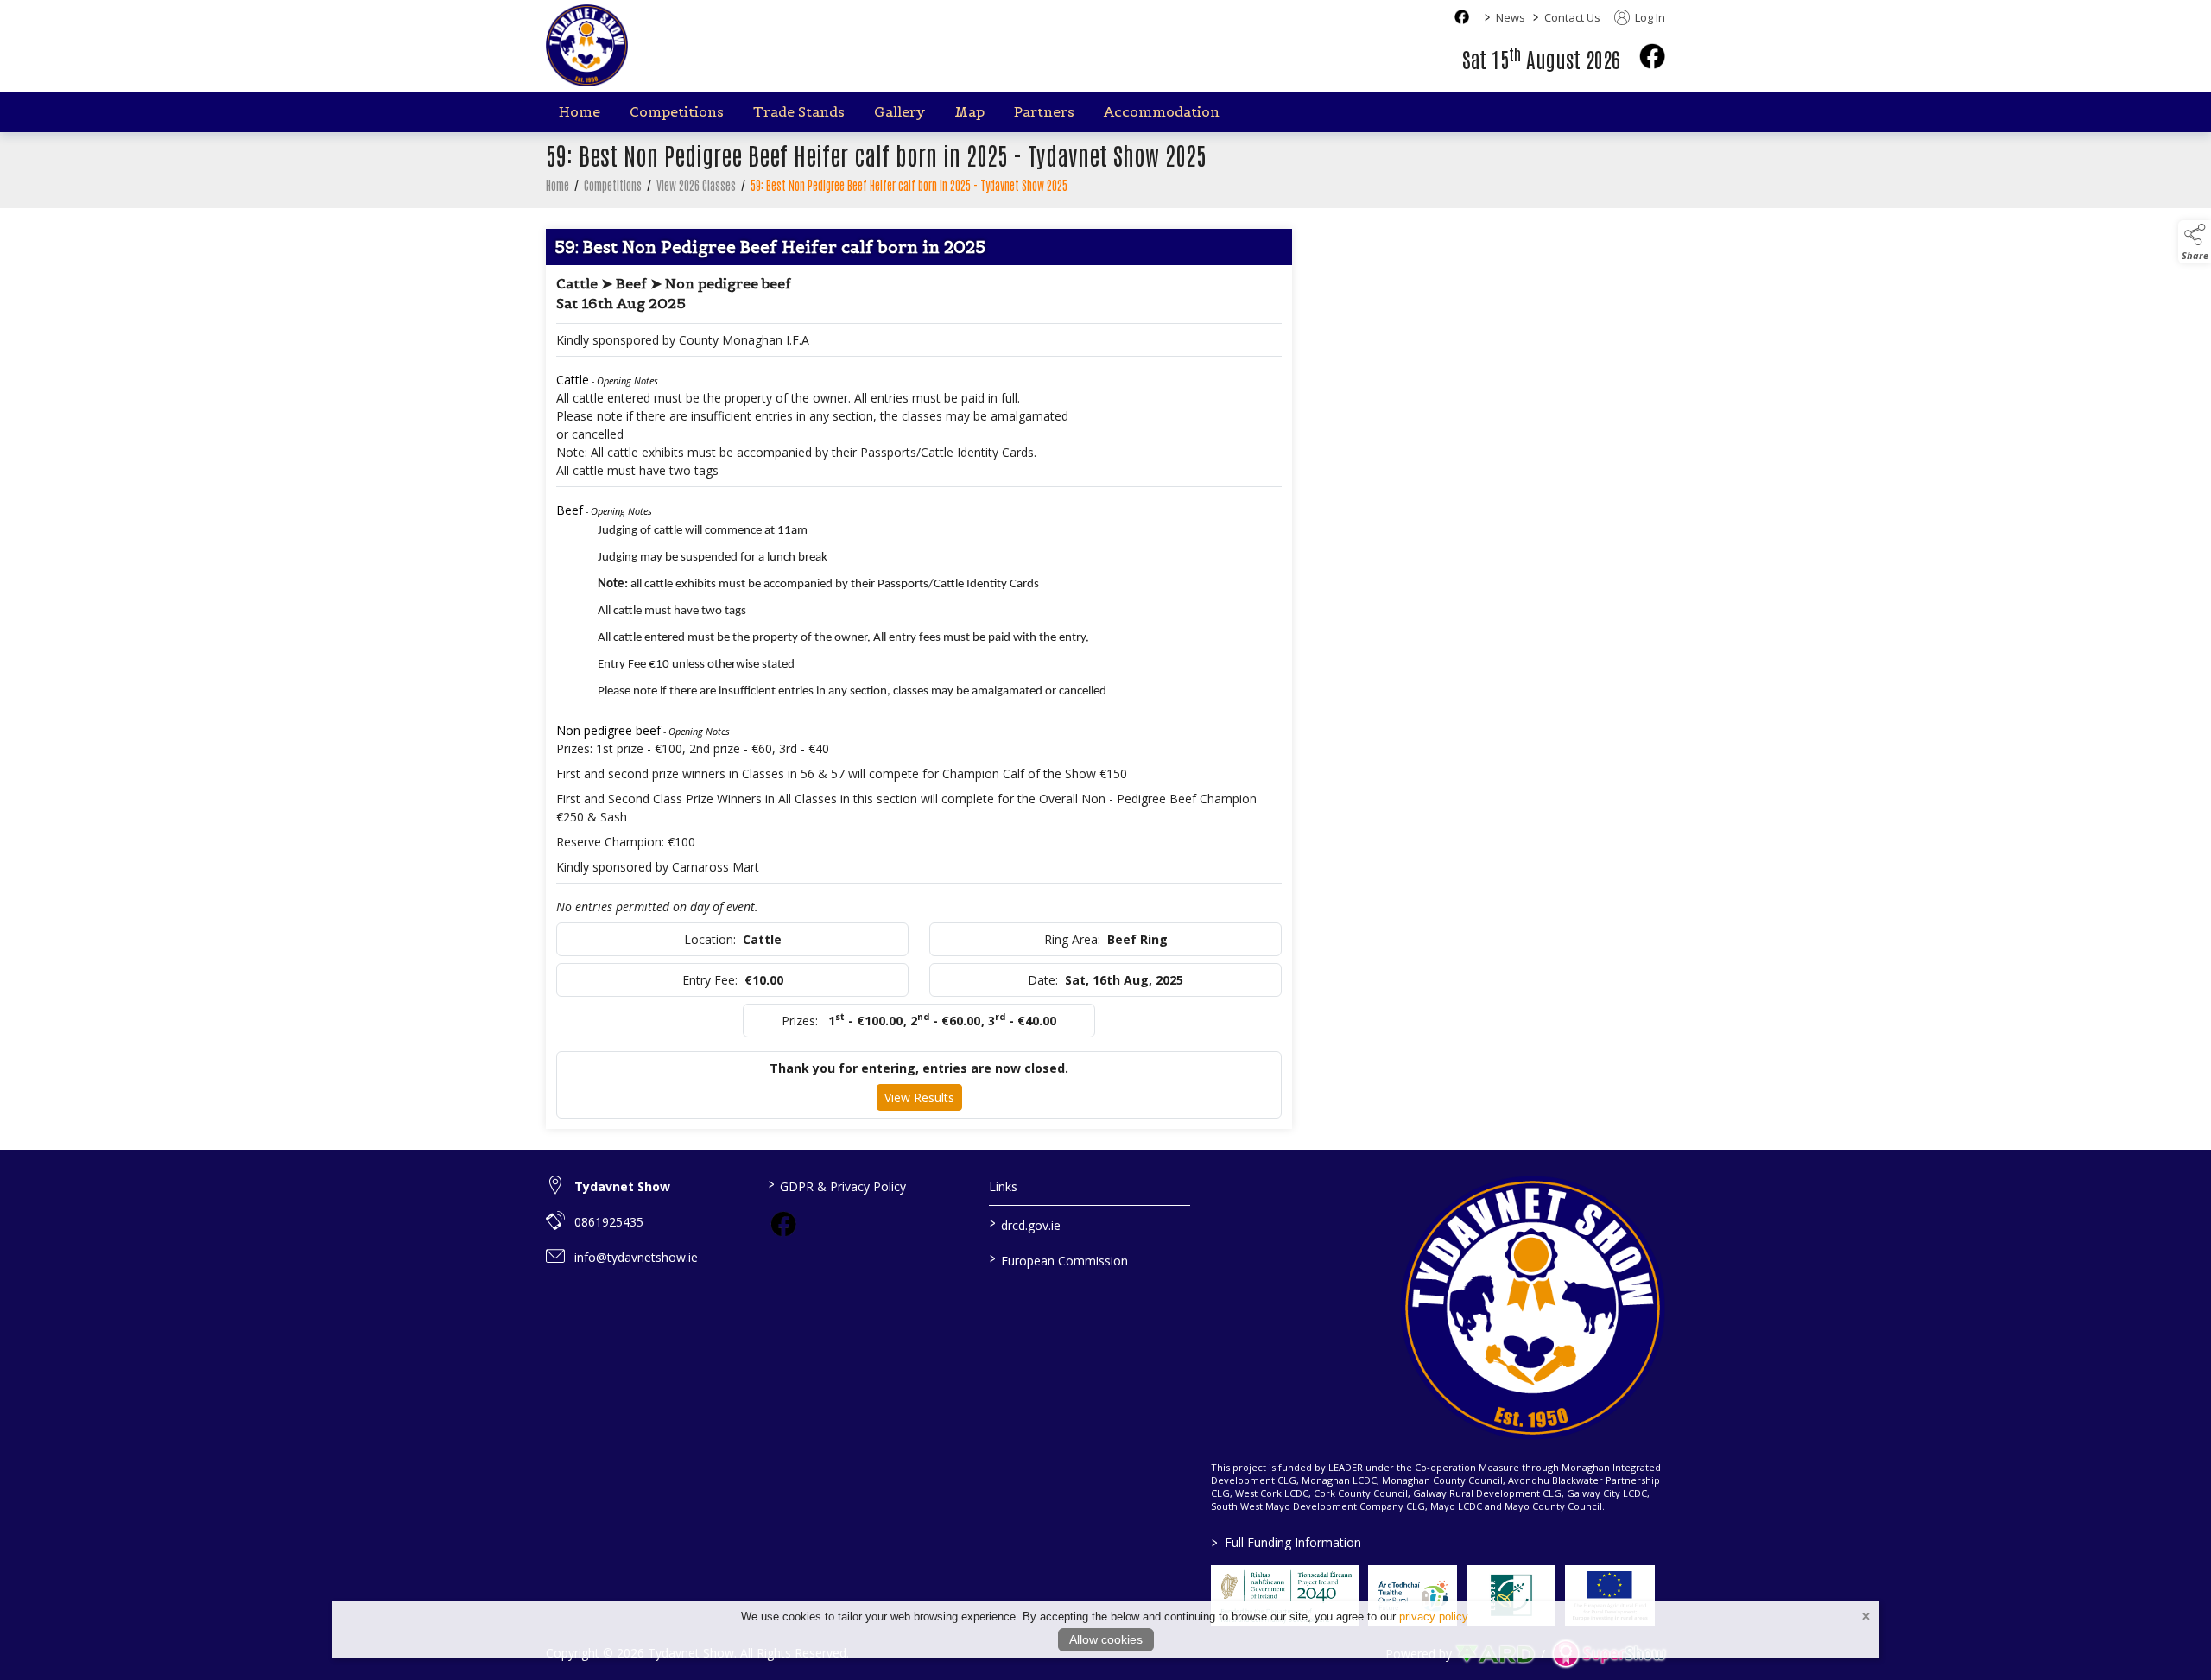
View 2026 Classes (696, 185)
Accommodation (1162, 111)
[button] (2195, 242)
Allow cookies (1106, 1639)
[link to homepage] (587, 45)
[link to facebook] (783, 1224)
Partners (1044, 111)
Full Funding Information (1286, 1542)
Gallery (900, 111)
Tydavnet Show (622, 1186)
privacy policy (1433, 1617)
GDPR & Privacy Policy (836, 1185)
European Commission (1059, 1259)
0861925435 (609, 1222)
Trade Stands (799, 111)
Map (969, 111)
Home (580, 111)
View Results (919, 1097)
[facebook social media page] (1462, 17)
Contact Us (1572, 17)
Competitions (677, 111)
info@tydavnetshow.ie (636, 1257)
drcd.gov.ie (1025, 1224)
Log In (1649, 17)
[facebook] (1652, 56)
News (1511, 17)
